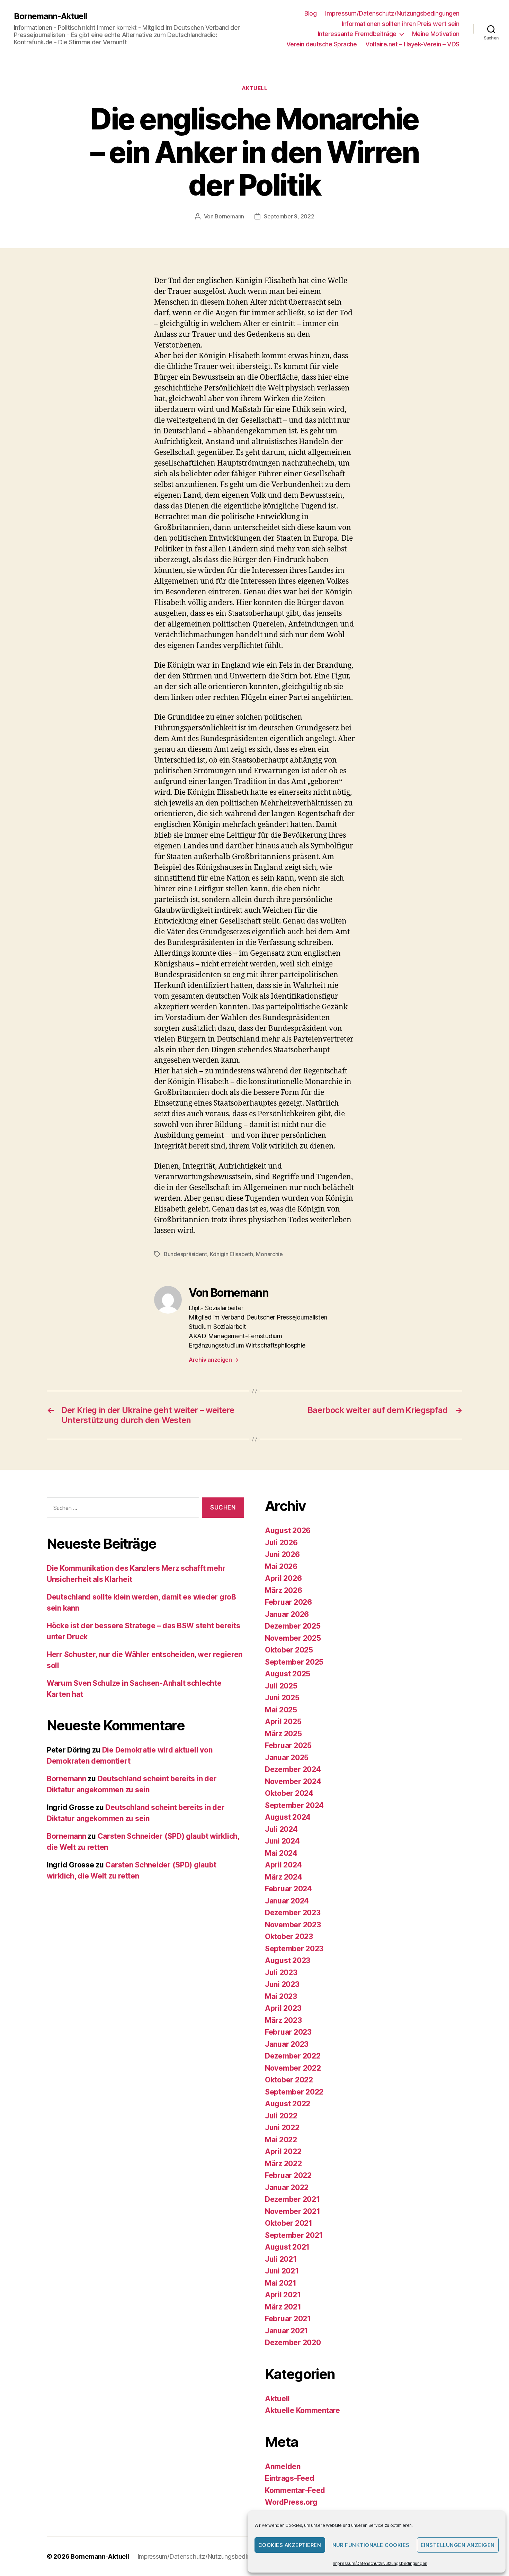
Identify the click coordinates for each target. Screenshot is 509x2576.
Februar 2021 (288, 2319)
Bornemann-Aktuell (50, 16)
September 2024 (294, 1805)
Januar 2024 (287, 1901)
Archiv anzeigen (213, 1360)
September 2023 (294, 1949)
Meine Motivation (436, 34)
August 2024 (288, 1817)
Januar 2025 (287, 1758)
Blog (310, 13)
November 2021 (293, 2211)
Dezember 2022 (293, 2056)
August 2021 (287, 2247)
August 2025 (288, 1674)
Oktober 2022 (289, 2080)
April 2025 (283, 1722)
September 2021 (294, 2235)
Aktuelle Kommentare (302, 2410)
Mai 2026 (281, 1566)
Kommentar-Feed (295, 2490)
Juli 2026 (281, 1543)
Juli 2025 (281, 1686)
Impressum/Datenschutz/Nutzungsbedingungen (380, 2563)
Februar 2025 (288, 1745)
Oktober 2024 (289, 1793)
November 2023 (293, 1925)
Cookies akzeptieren (290, 2545)
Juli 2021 (281, 2259)
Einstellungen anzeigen (458, 2545)
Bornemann (229, 216)
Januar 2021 (286, 2331)
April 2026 (283, 1578)
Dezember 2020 (293, 2343)
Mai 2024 (281, 1853)
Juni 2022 (282, 2128)
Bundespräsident (185, 1254)
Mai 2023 (281, 1996)
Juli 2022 (281, 2116)
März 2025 (283, 1734)
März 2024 (284, 1877)
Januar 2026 (287, 1614)
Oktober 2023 (289, 1936)
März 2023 (283, 2020)
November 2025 (293, 1638)
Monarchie (269, 1254)
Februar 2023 (288, 2032)
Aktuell (255, 88)
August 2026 (288, 1530)
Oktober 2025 (289, 1650)
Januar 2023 (287, 2044)
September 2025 (294, 1662)
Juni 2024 (282, 1841)
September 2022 (294, 2092)
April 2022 (283, 2151)
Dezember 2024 (293, 1769)
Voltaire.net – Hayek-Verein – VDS (412, 44)
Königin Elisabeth (231, 1254)
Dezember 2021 (292, 2199)
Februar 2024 (288, 1889)
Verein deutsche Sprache (322, 44)
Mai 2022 (281, 2140)
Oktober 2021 (289, 2223)
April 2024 (283, 1865)
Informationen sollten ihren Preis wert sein (401, 24)
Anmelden (283, 2466)
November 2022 (293, 2068)
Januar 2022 (287, 2187)
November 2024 (293, 1781)
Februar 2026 (288, 1602)
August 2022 (288, 2104)
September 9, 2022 (289, 216)
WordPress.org (291, 2502)
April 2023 (283, 2008)
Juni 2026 (282, 1554)
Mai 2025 (281, 1710)
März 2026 (284, 1590)
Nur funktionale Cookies (371, 2545)
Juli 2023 (281, 1972)
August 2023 (288, 1960)
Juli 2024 (281, 1829)
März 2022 (283, 2164)
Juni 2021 (282, 2271)
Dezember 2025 (293, 1626)
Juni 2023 (282, 1984)
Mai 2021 (281, 2283)
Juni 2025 (282, 1698)
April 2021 (283, 2295)
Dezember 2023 (293, 1913)
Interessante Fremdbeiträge (357, 34)
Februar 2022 (288, 2175)
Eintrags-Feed (290, 2478)
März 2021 (283, 2307)
